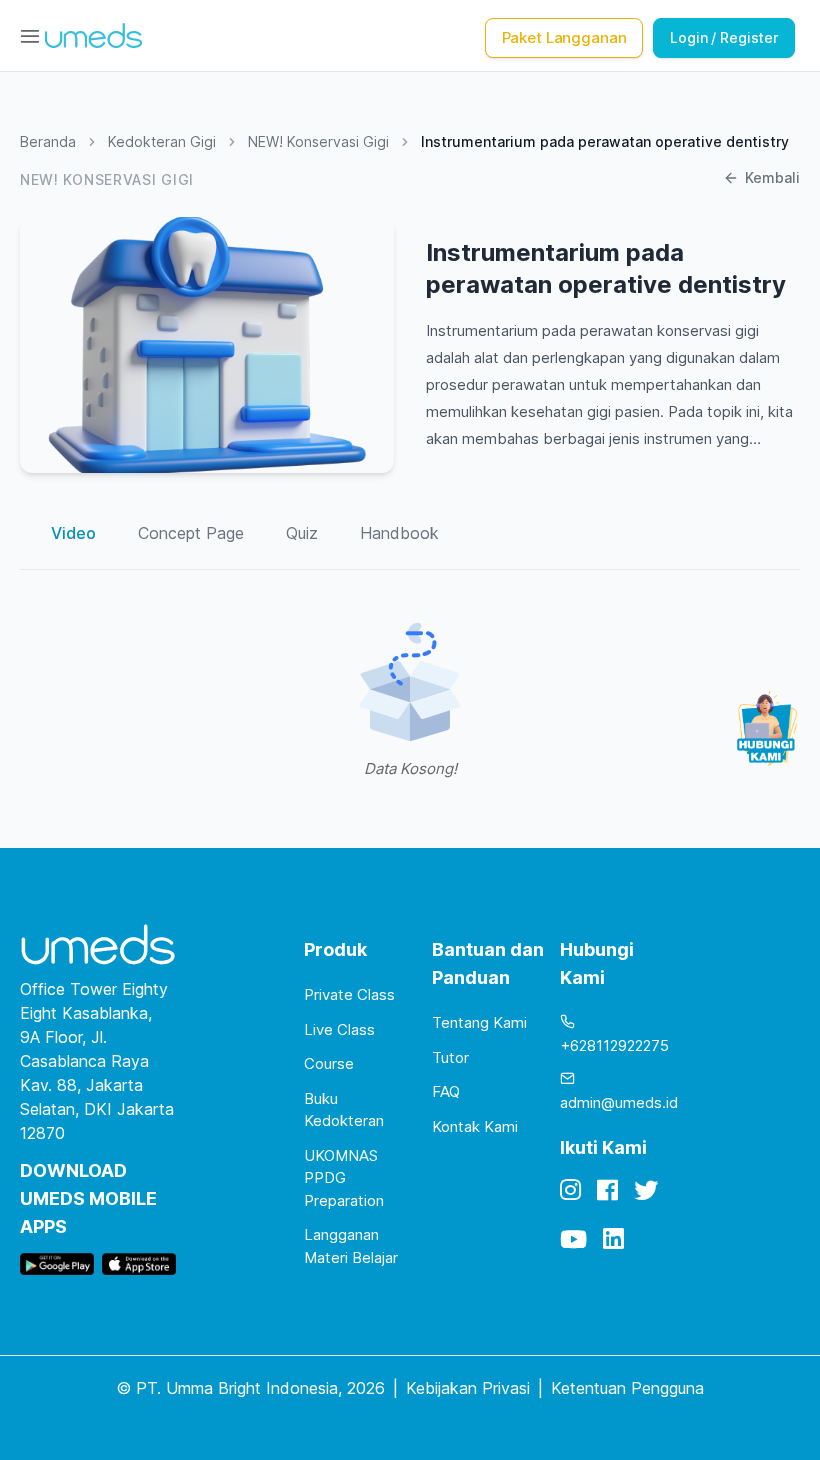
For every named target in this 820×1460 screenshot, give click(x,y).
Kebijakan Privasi (468, 1388)
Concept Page (191, 533)
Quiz (302, 533)
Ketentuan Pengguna (627, 1388)
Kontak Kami (475, 1126)
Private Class (349, 994)
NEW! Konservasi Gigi (318, 141)
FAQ (446, 1091)
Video (73, 533)
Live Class (339, 1029)
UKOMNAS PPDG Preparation (344, 1178)
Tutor (450, 1057)
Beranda (48, 141)
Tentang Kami (479, 1022)
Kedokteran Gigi (162, 141)
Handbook (399, 533)
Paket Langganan (564, 37)
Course (329, 1063)
